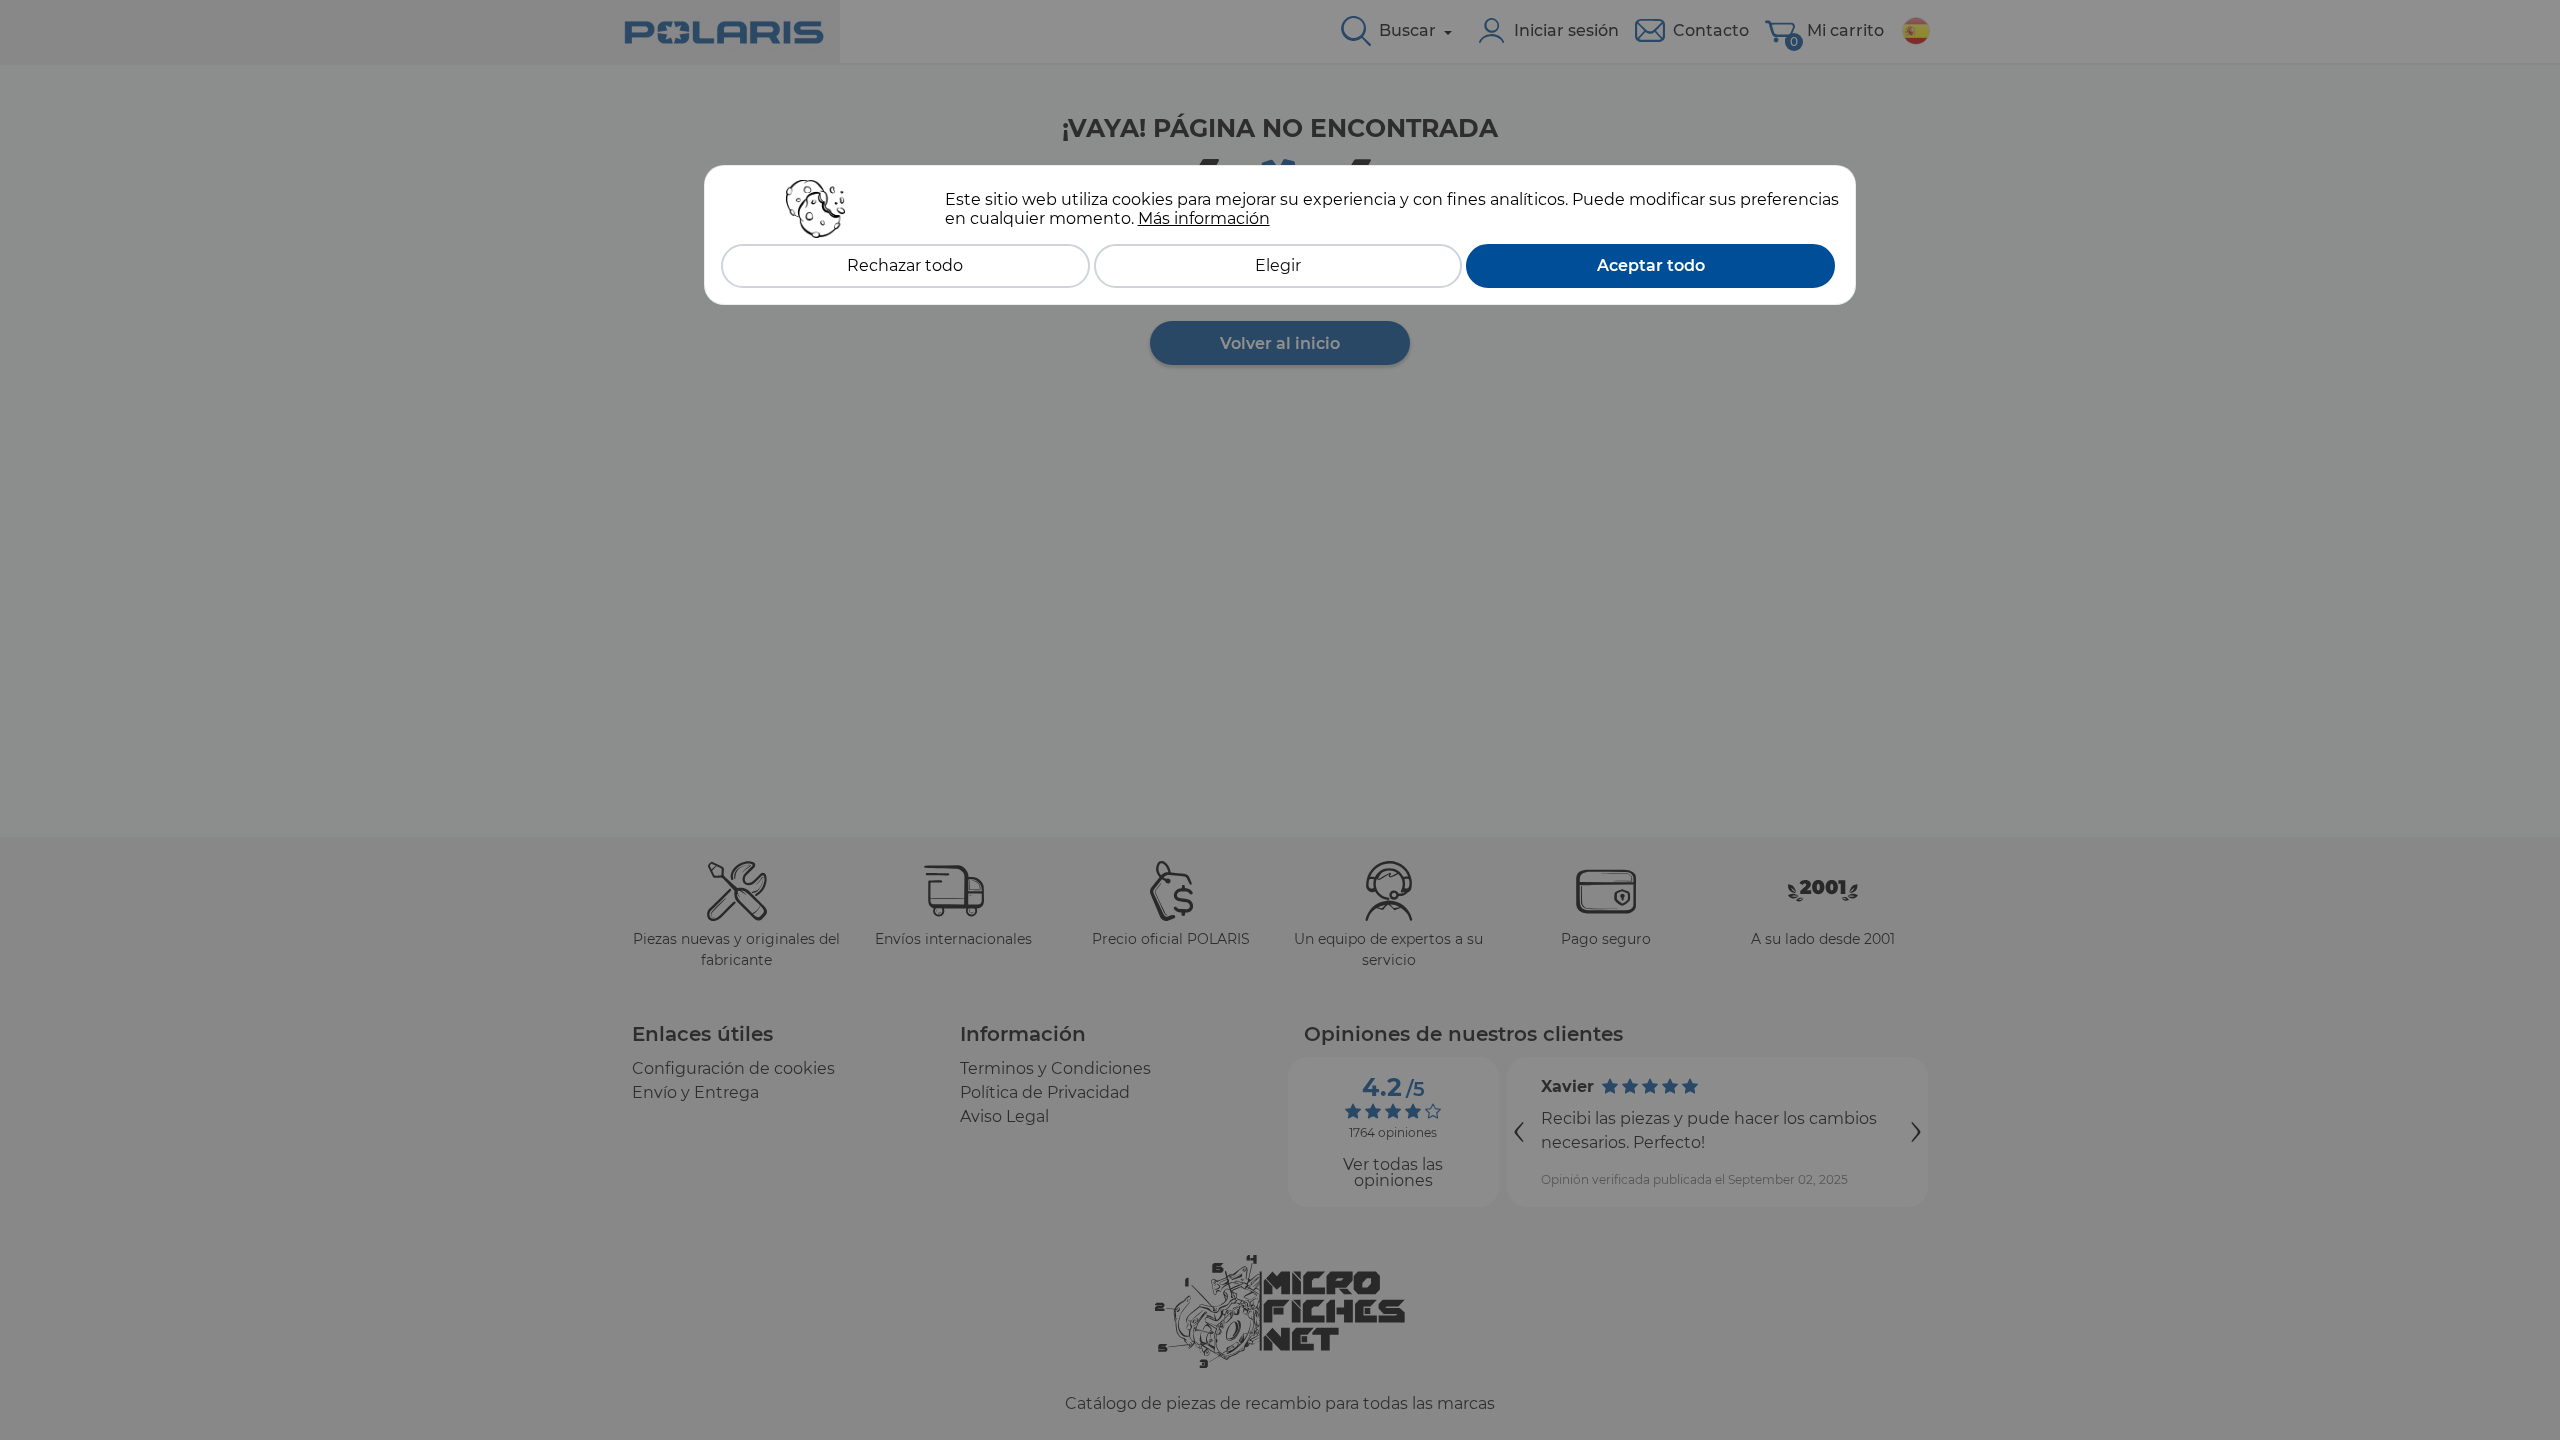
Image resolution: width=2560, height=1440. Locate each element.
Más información (1204, 218)
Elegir (1278, 265)
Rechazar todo (905, 265)
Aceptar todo (1651, 265)
